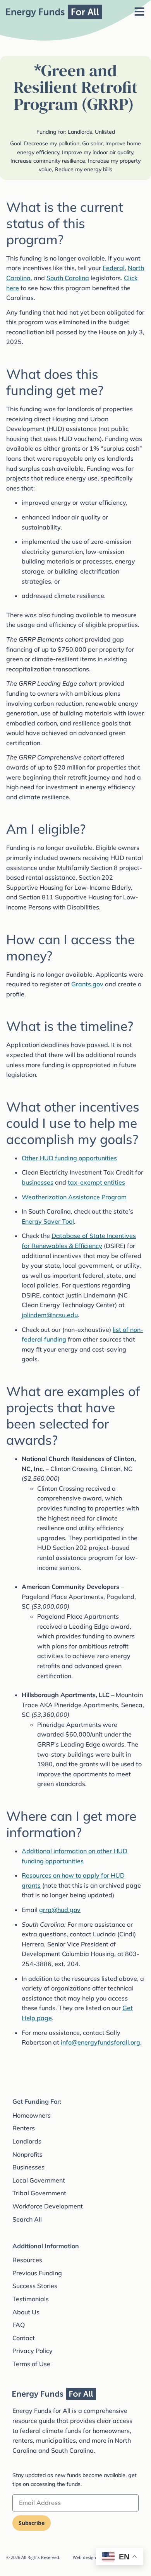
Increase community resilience (48, 161)
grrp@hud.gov (60, 1910)
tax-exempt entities (96, 1182)
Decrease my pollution (52, 143)
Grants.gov (87, 984)
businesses (38, 1182)
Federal (114, 268)
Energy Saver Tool (48, 1221)
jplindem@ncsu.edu (50, 1315)
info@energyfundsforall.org (100, 2042)
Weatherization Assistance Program (74, 1197)
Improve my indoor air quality (98, 152)
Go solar (92, 143)
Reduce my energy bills (83, 169)
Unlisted (105, 132)
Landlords (80, 132)
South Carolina (68, 278)
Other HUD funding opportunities (69, 1158)
